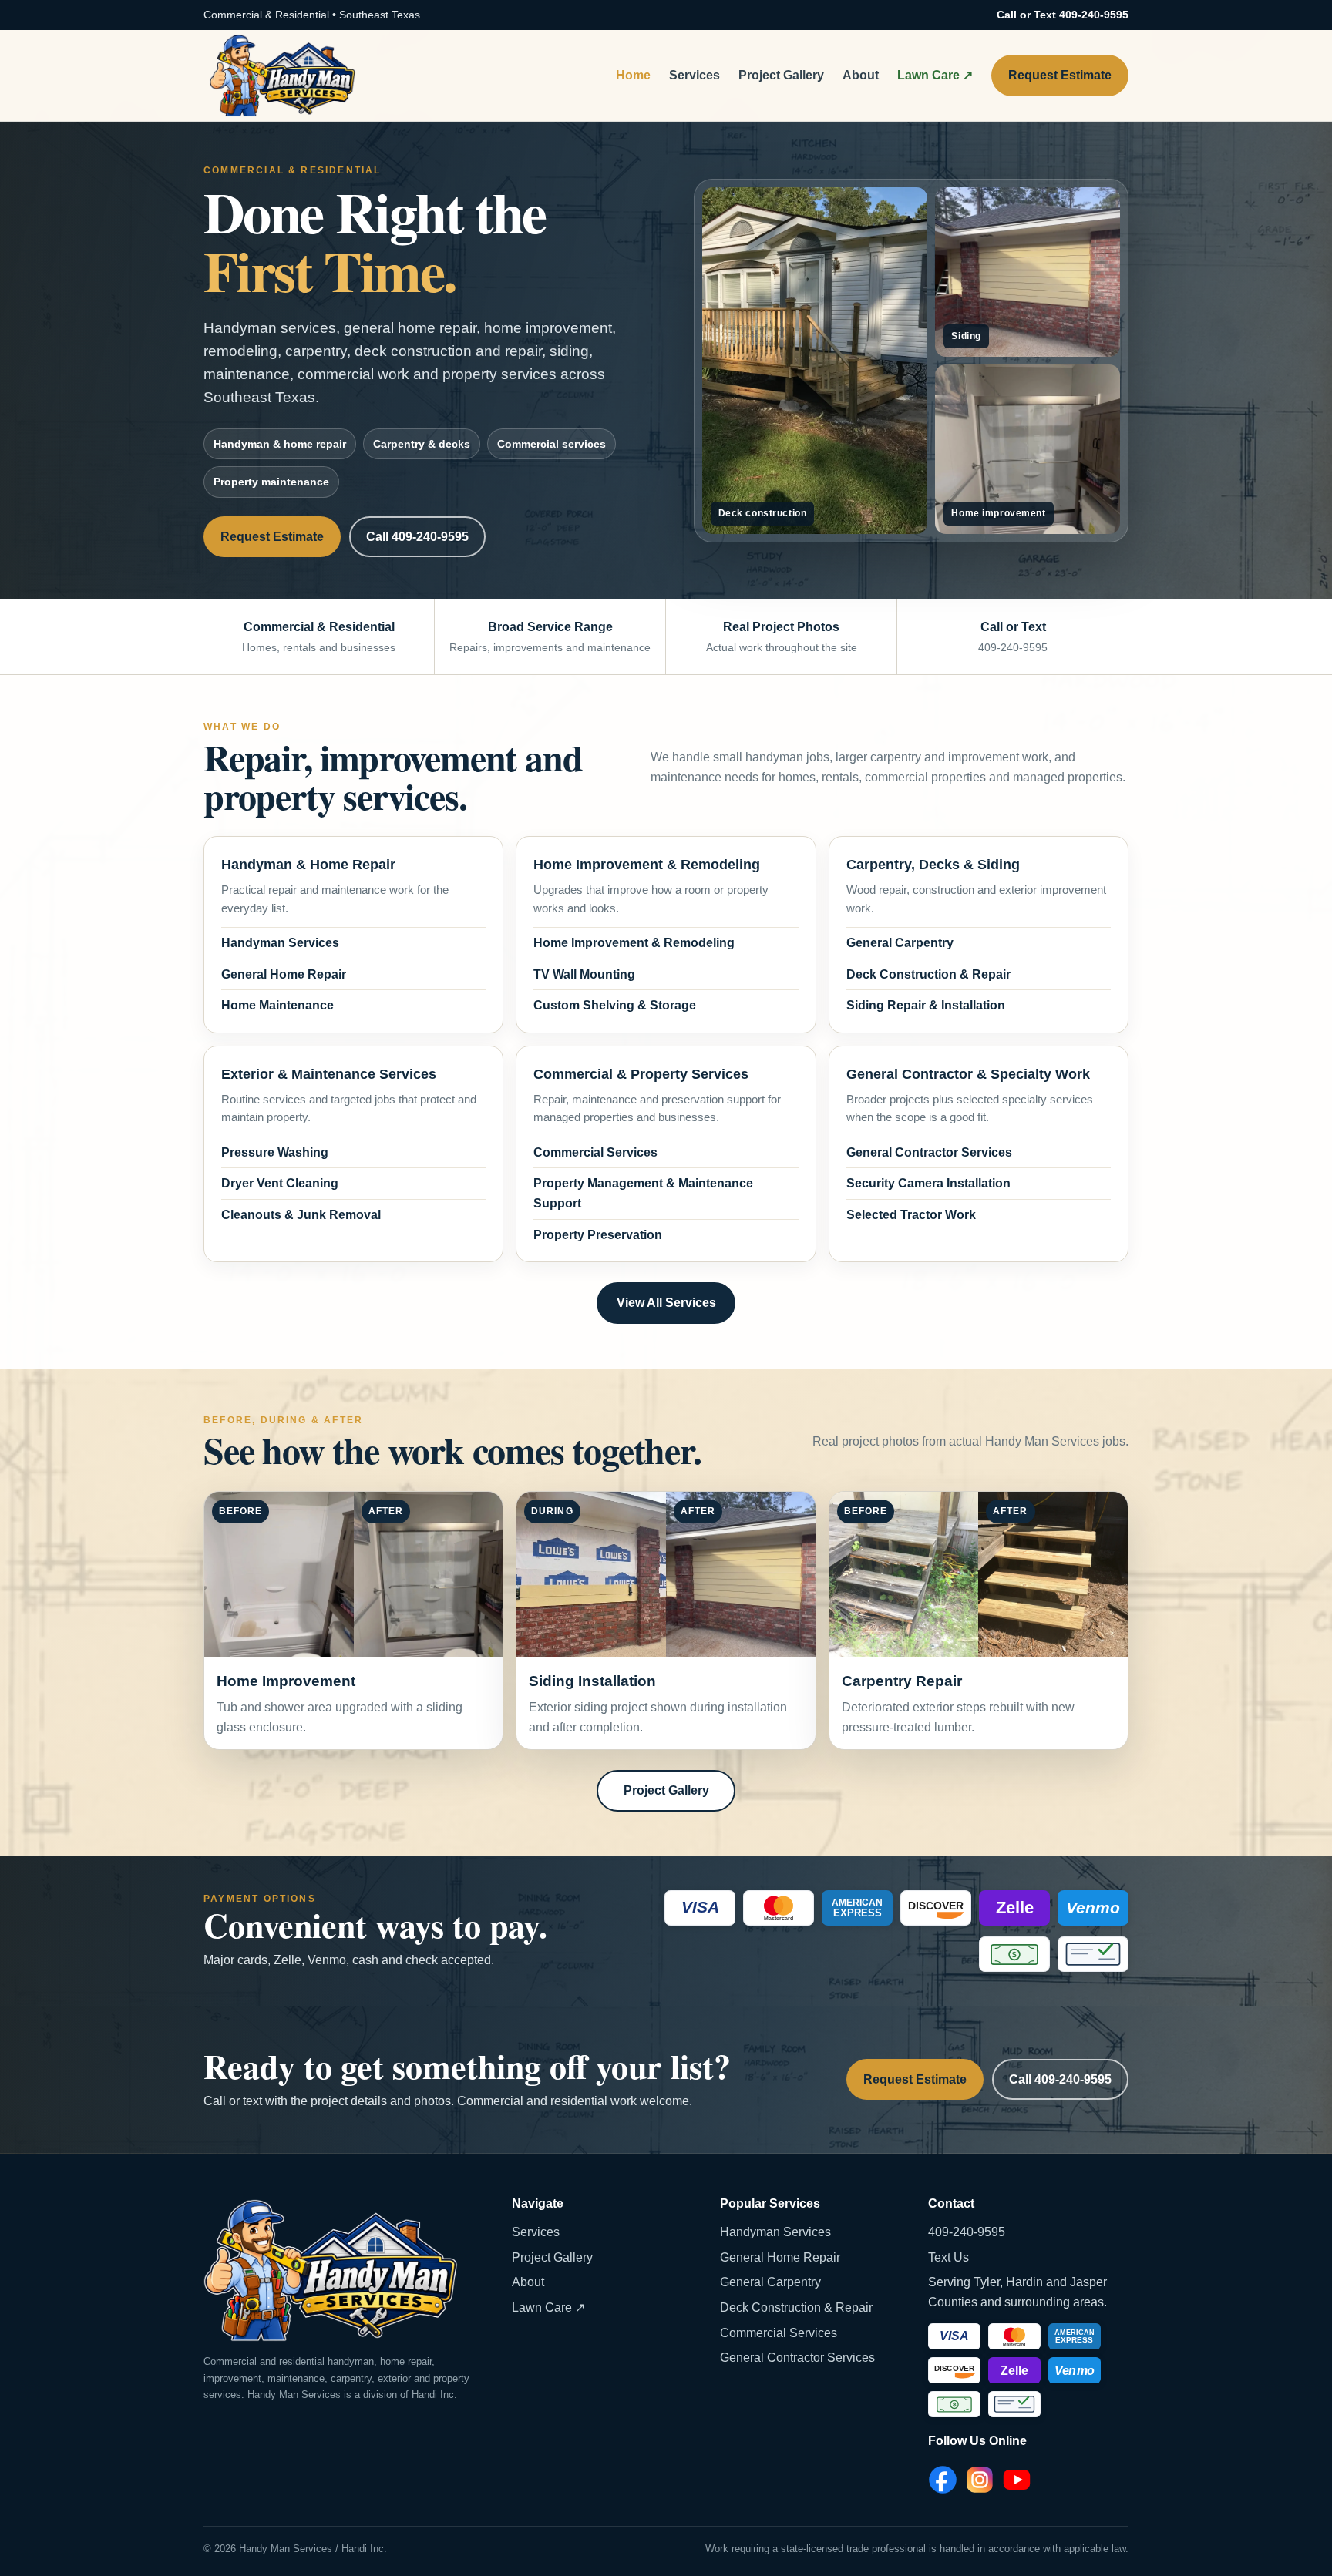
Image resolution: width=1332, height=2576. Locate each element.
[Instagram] (980, 2480)
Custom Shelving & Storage (615, 1005)
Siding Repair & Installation (926, 1005)
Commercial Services (595, 1152)
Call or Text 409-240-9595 (1063, 15)
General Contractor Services (929, 1152)
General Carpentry (900, 943)
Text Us (949, 2257)
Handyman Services (280, 943)
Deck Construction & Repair (928, 974)
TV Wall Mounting (584, 974)
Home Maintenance (277, 1005)
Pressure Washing (275, 1152)
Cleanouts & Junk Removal (301, 1215)
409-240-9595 (967, 2232)
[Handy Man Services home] (283, 76)
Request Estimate (1060, 75)
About (861, 75)
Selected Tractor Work (911, 1215)
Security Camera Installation (928, 1183)
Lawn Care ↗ (935, 75)
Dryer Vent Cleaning (280, 1183)
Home (633, 75)
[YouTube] (1017, 2480)
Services (695, 75)
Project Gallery (781, 75)
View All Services (666, 1303)
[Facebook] (943, 2480)
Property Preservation (598, 1235)
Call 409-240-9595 (417, 537)
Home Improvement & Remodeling (634, 943)
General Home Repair (284, 974)
